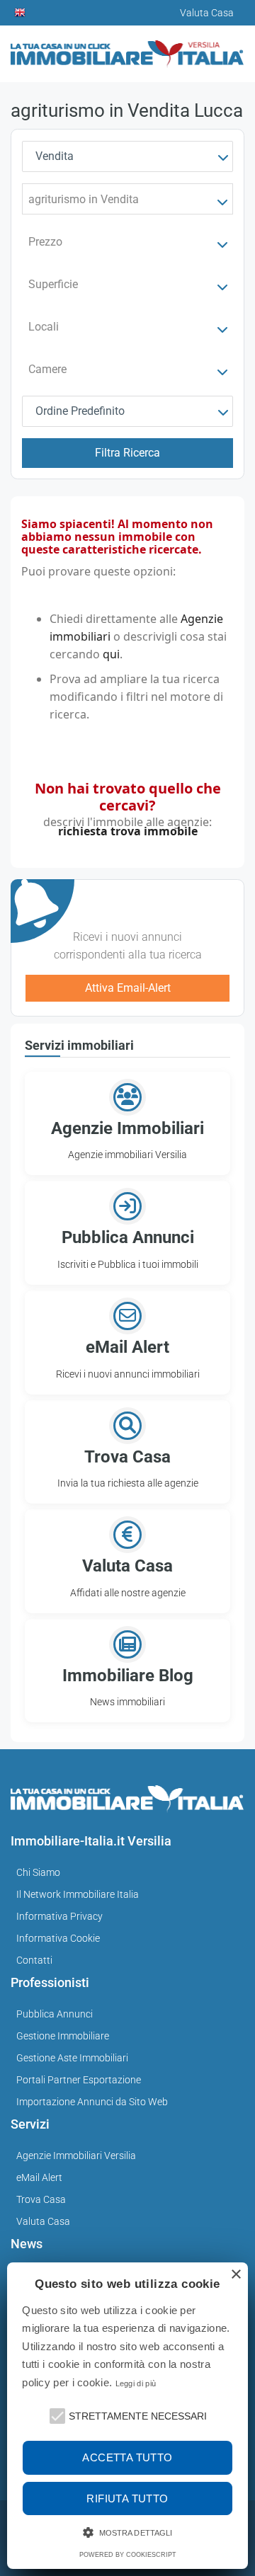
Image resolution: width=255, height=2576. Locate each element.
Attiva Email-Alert (128, 988)
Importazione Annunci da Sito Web (92, 2102)
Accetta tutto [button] (127, 2457)
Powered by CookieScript (128, 2555)
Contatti (34, 1960)
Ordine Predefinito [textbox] (80, 411)
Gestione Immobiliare (63, 2036)
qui (111, 654)
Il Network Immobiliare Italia (78, 1894)
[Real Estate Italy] (21, 13)
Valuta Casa (43, 2221)
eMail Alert (39, 2177)
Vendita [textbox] (55, 156)
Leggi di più (136, 2383)
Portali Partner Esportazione (79, 2080)
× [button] (236, 2275)
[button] (56, 2415)
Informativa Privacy (59, 1916)
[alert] (127, 2416)
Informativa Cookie (58, 1938)
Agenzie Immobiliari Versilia (76, 2156)
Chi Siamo (38, 1872)
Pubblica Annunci (55, 2014)
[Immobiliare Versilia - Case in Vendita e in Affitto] (127, 48)
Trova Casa (41, 2199)
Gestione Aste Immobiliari (72, 2058)
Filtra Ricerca (127, 453)
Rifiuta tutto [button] (127, 2498)
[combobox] (127, 156)
